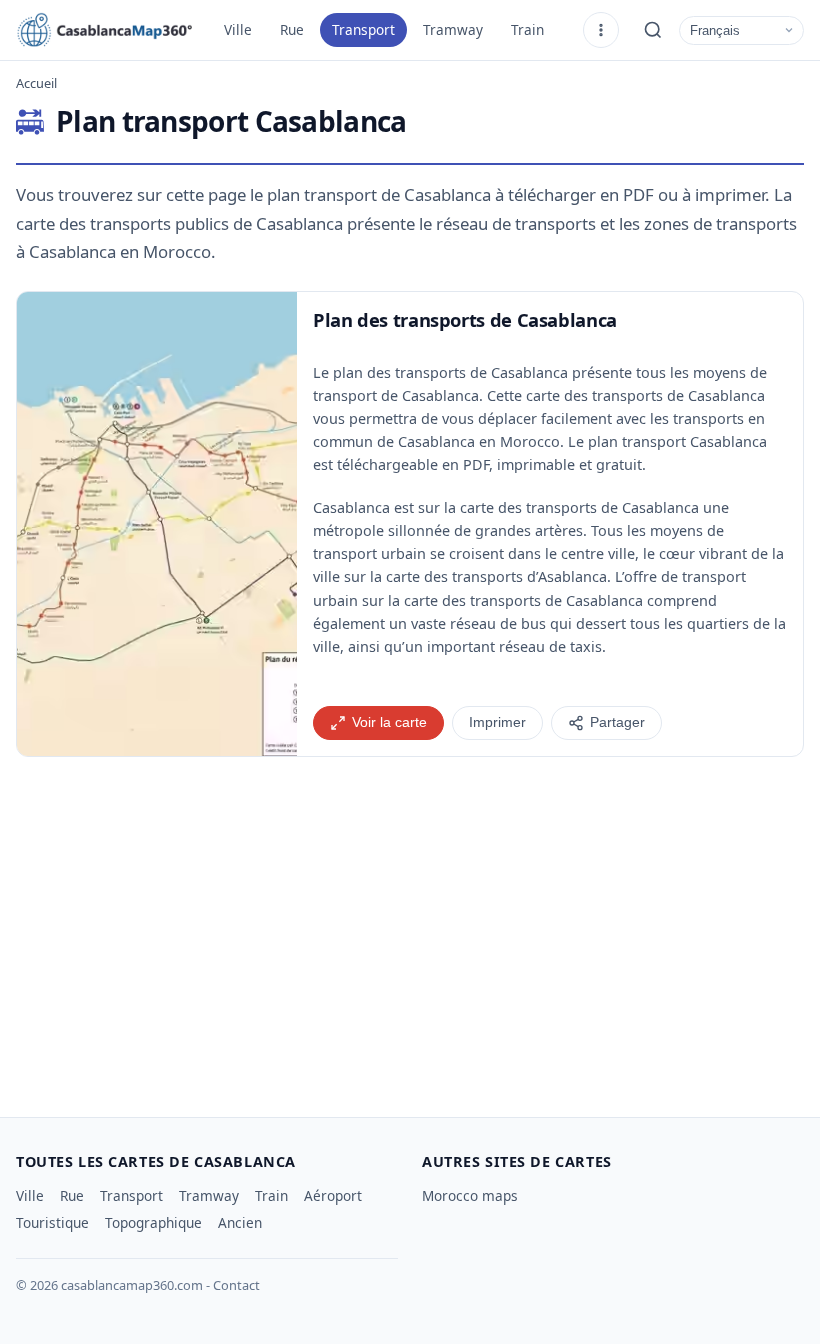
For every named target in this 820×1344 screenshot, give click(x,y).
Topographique (153, 1222)
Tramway (453, 29)
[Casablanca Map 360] (106, 30)
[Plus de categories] (601, 30)
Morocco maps (470, 1195)
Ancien (240, 1222)
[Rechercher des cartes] (653, 30)
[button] (157, 524)
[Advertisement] (410, 929)
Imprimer (497, 722)
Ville (238, 29)
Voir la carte (389, 722)
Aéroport (333, 1195)
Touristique (52, 1222)
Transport (363, 29)
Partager (617, 722)
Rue (292, 29)
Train (527, 29)
